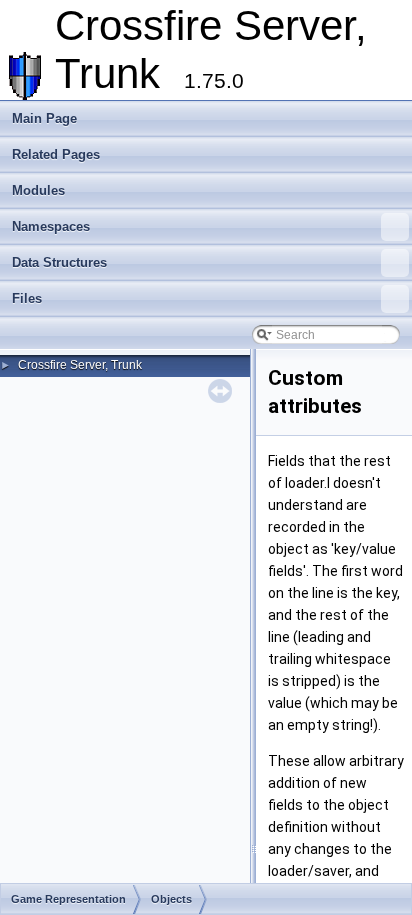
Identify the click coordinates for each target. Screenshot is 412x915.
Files (27, 298)
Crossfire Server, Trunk (80, 365)
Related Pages (56, 154)
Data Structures (59, 262)
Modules (38, 190)
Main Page (44, 118)
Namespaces (51, 226)
